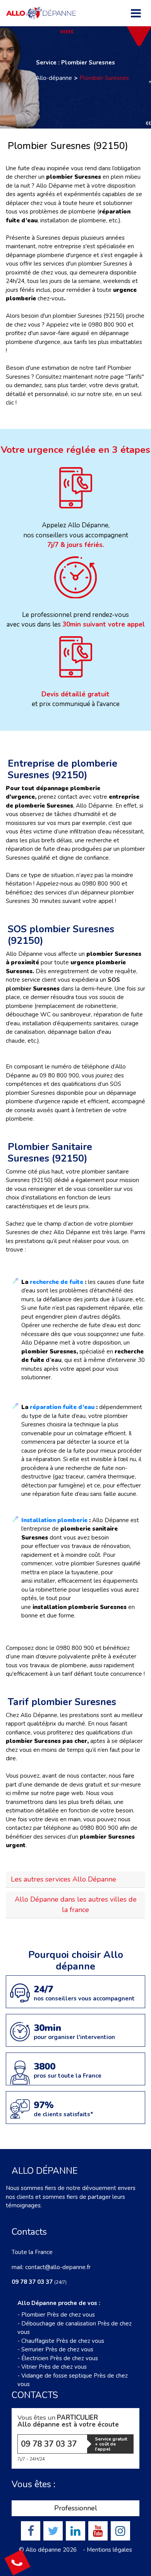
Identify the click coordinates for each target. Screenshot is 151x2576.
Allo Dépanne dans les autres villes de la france (76, 1904)
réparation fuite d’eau (63, 1407)
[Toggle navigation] (136, 13)
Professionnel (76, 2508)
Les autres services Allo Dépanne (63, 1879)
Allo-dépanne (54, 78)
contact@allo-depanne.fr (58, 2267)
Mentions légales (109, 2550)
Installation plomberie (54, 1520)
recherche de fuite (57, 1282)
